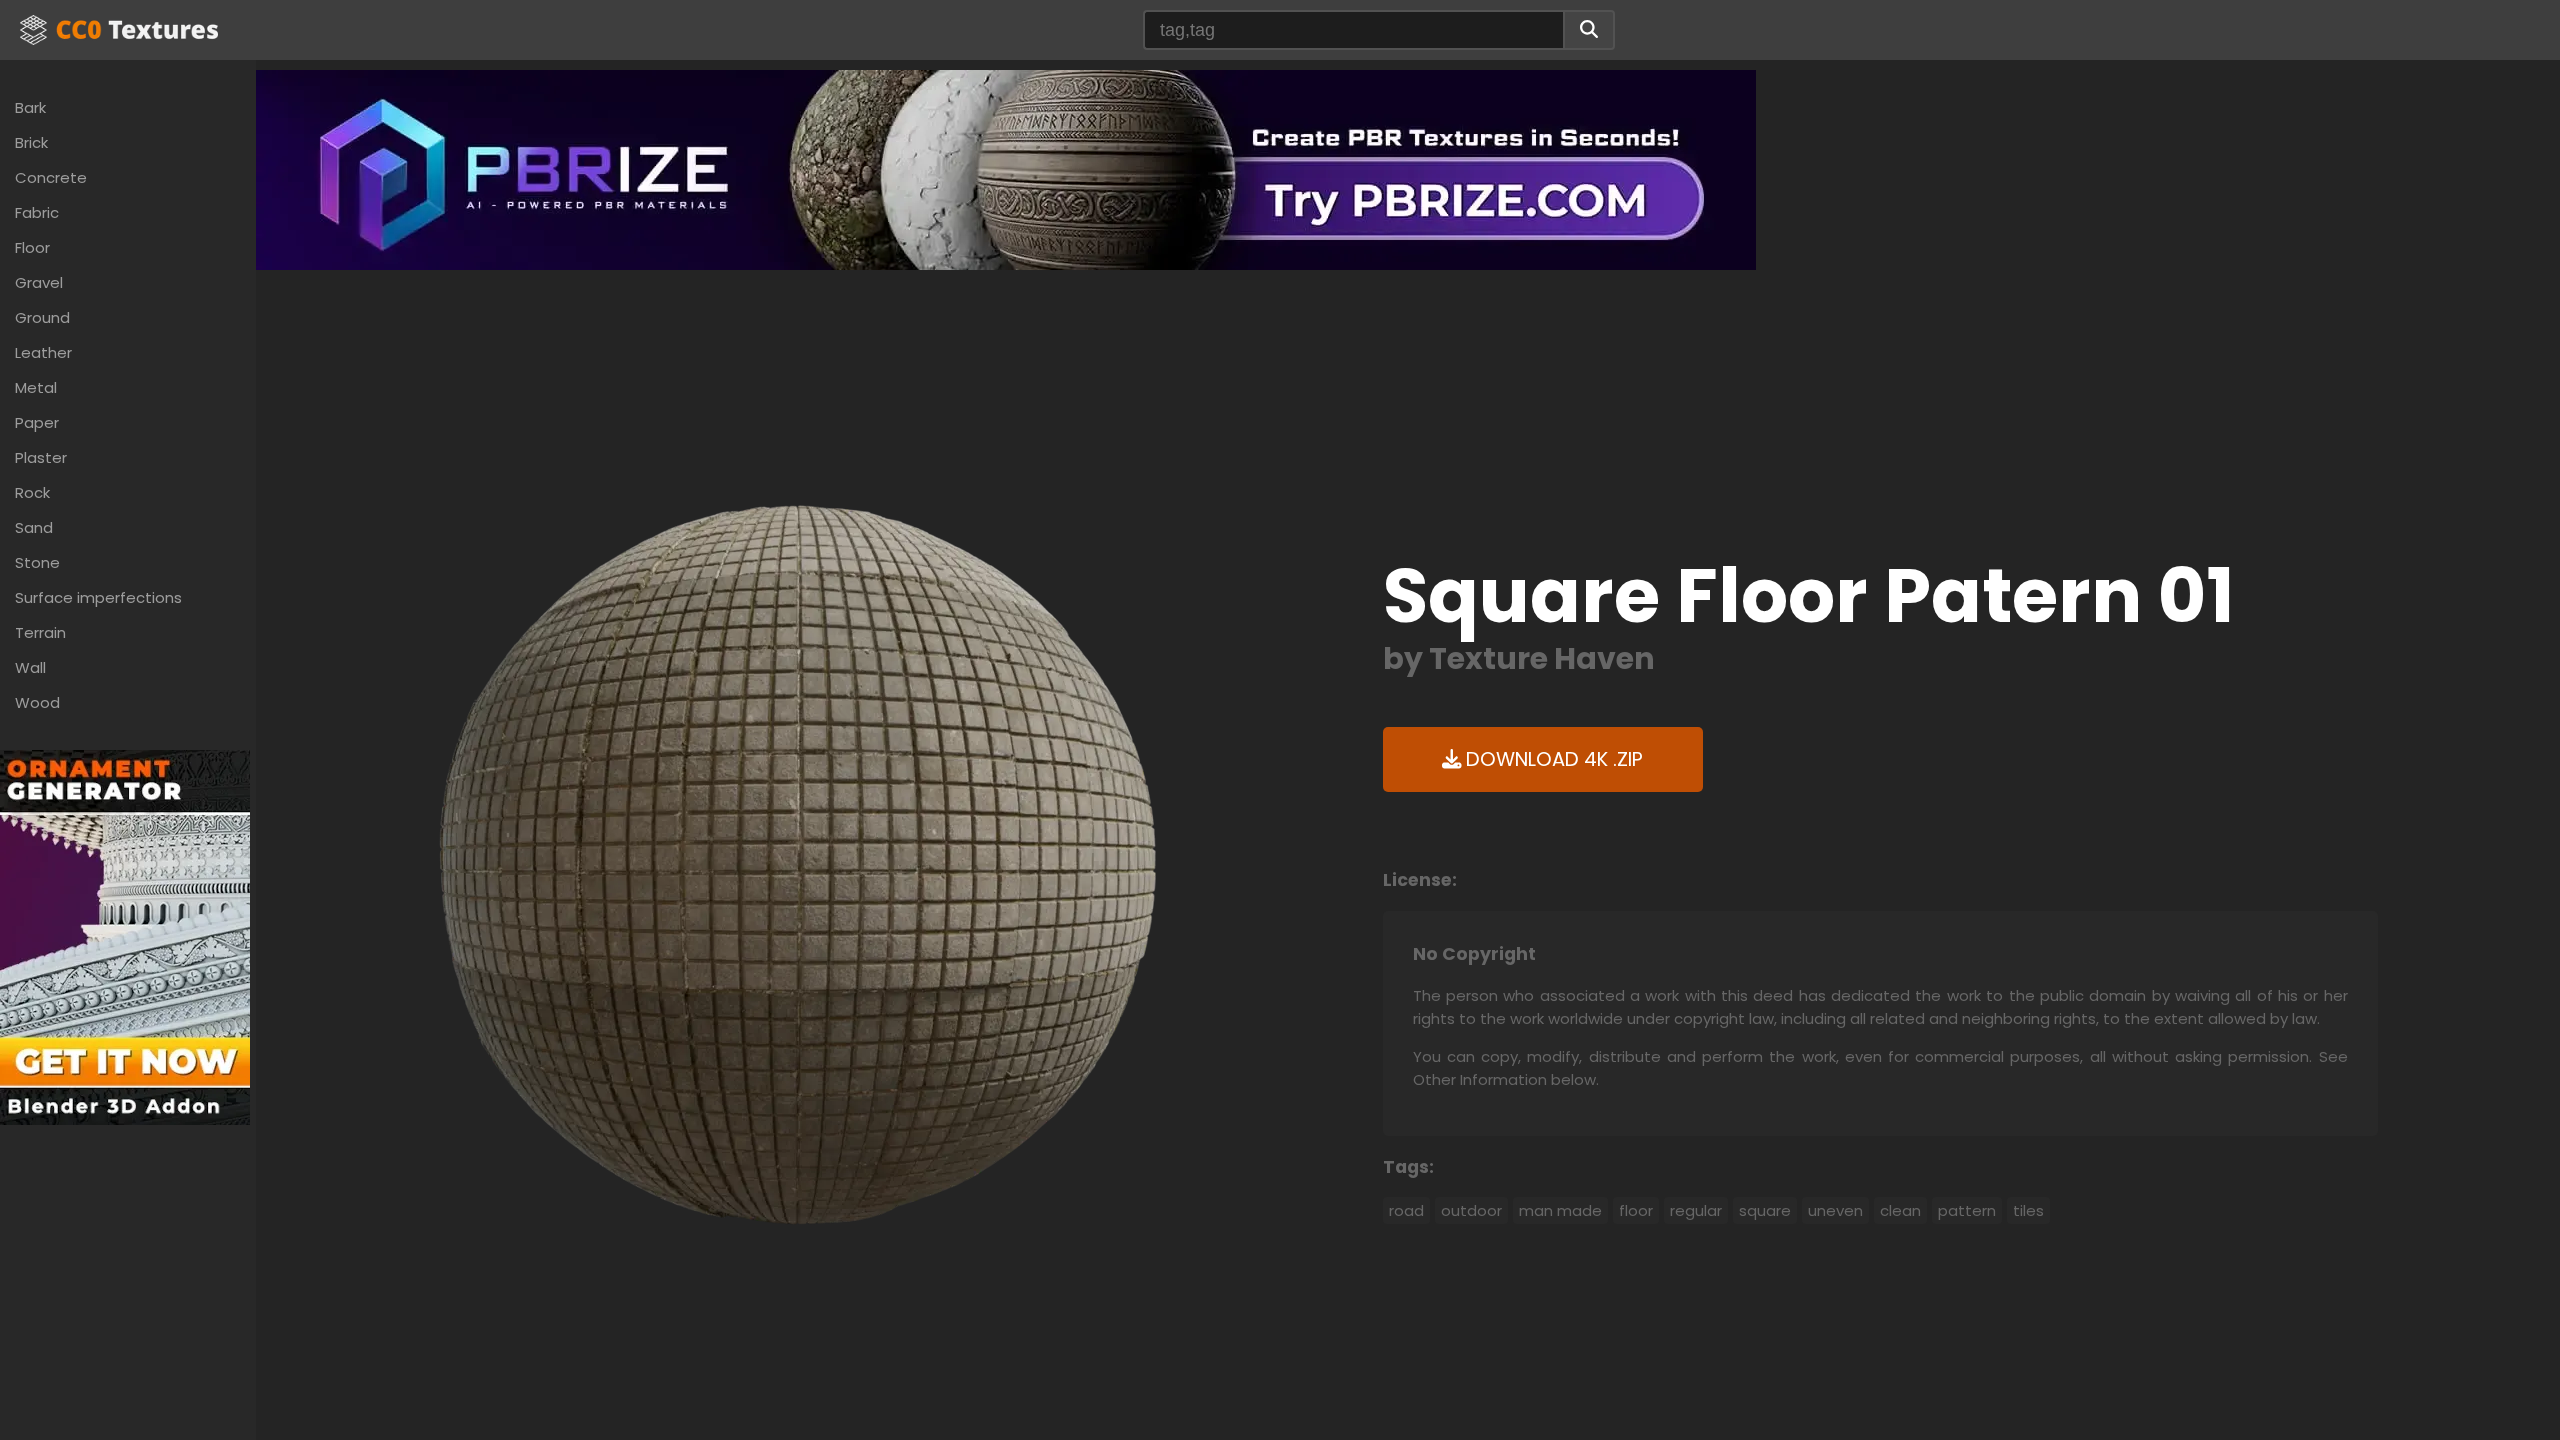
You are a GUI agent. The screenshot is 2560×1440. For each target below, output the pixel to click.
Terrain (40, 632)
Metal (36, 387)
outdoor (1471, 1210)
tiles (2028, 1210)
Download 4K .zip (1552, 759)
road (1406, 1210)
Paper (37, 422)
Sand (34, 527)
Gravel (39, 282)
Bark (30, 107)
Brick (31, 142)
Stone (37, 562)
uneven (1835, 1210)
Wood (37, 702)
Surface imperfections (98, 597)
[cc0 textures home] (119, 30)
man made (1560, 1210)
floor (1636, 1210)
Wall (30, 667)
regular (1696, 1210)
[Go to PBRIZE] (1006, 168)
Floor (32, 247)
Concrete (51, 177)
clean (1900, 1210)
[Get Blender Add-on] (125, 936)
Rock (32, 492)
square (1765, 1210)
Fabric (37, 212)
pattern (1967, 1210)
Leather (43, 352)
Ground (42, 317)
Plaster (41, 457)
